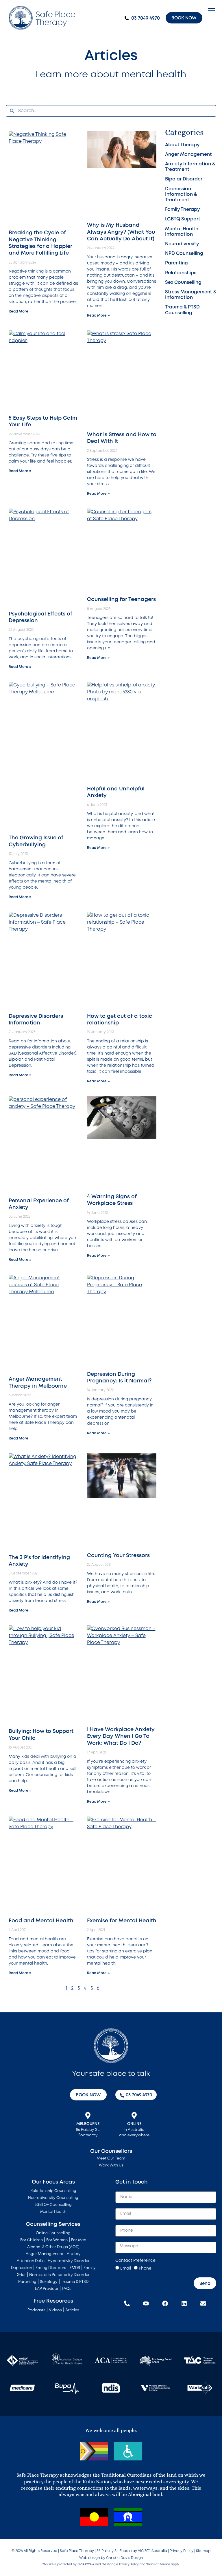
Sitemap (203, 2551)
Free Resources (53, 2301)
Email (126, 2268)
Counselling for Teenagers (121, 600)
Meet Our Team (111, 2158)
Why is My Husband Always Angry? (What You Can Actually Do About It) (121, 232)
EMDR (75, 2268)
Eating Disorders (51, 2268)
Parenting (176, 263)
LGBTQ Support (183, 219)
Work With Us (111, 2165)
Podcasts (36, 2310)
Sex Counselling (183, 283)
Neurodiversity (182, 244)
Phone (145, 2268)
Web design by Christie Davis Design (111, 2558)
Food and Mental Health (41, 1921)
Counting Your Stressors (118, 1556)
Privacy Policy (182, 2551)
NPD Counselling (184, 254)
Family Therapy (182, 210)
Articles (72, 2310)
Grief (21, 2275)
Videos (55, 2310)
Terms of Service (158, 2565)
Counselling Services (53, 2224)
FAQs (67, 2289)
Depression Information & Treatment (181, 194)
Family (90, 2268)
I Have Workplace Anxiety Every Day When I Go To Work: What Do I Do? (121, 1736)
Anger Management (188, 155)
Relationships (181, 273)
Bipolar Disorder (184, 179)
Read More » (20, 312)
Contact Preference (135, 2261)
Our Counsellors (111, 2151)
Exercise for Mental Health (122, 1921)
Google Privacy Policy (123, 2565)
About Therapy (182, 145)
